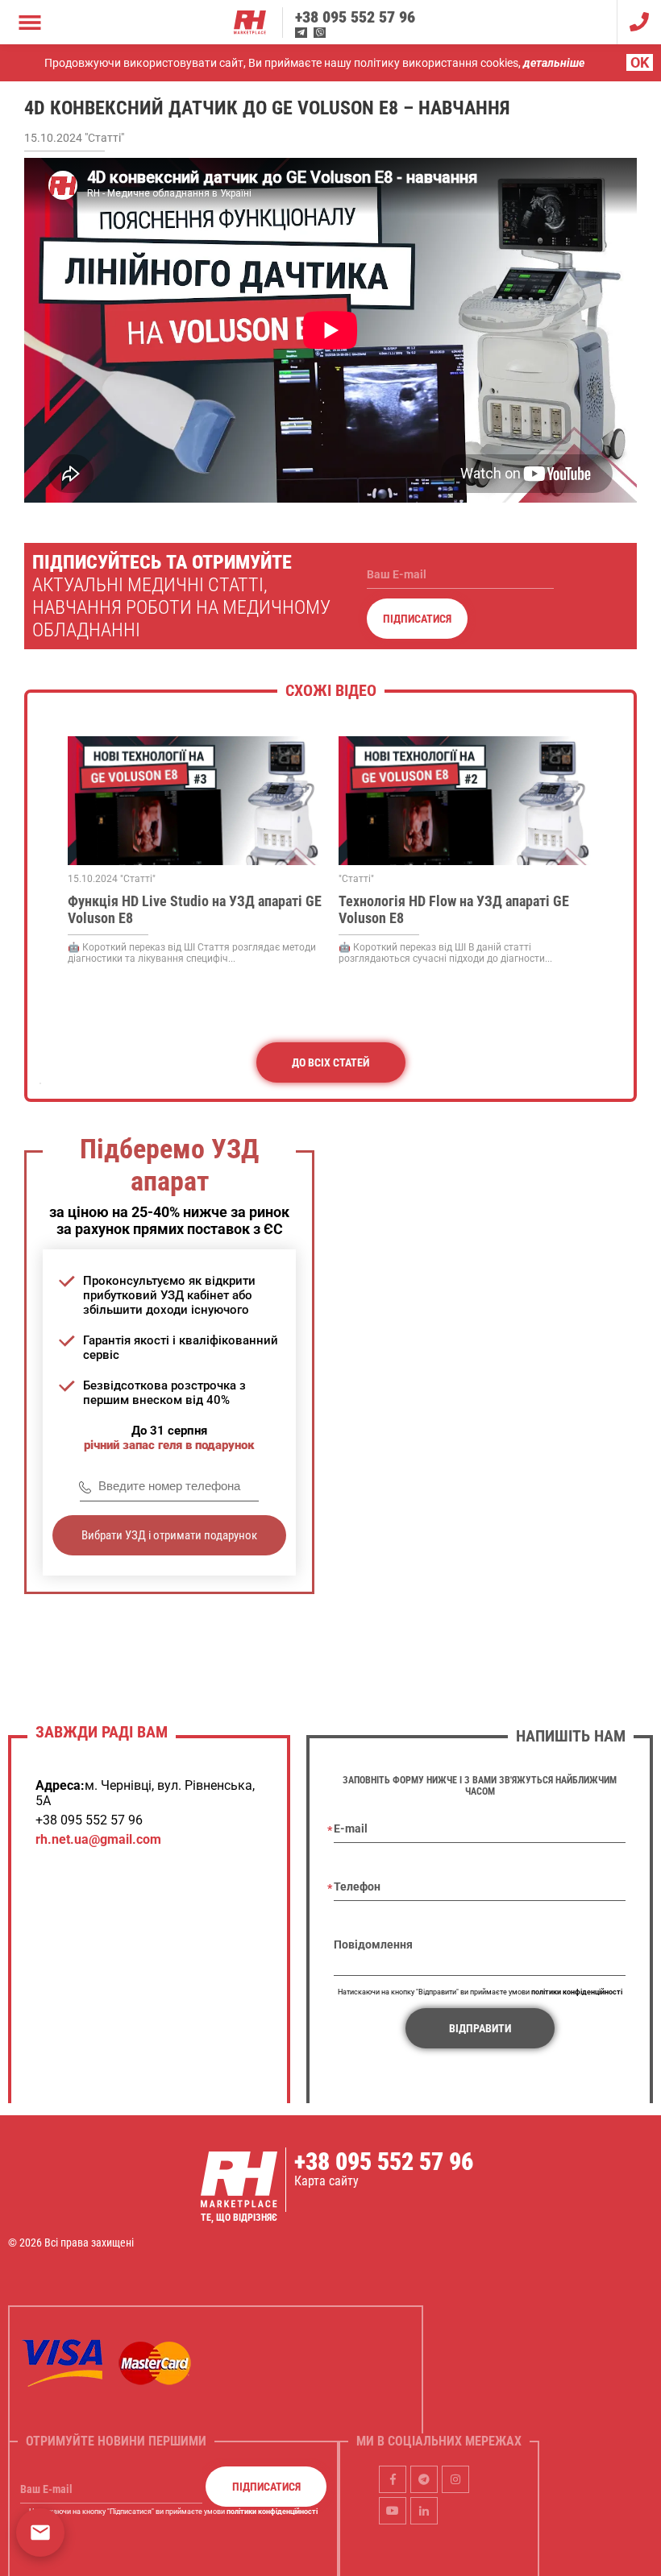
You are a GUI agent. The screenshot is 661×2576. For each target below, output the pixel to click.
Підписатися (417, 619)
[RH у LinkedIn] (424, 2510)
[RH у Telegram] (424, 2479)
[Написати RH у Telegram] (301, 33)
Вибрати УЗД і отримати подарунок (169, 1535)
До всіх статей (330, 1062)
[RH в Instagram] (455, 2479)
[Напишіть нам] (40, 2533)
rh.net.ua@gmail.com (98, 1839)
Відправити (480, 2028)
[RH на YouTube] (393, 2510)
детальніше (554, 63)
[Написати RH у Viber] (320, 33)
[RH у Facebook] (393, 2479)
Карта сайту (326, 2181)
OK (640, 62)
